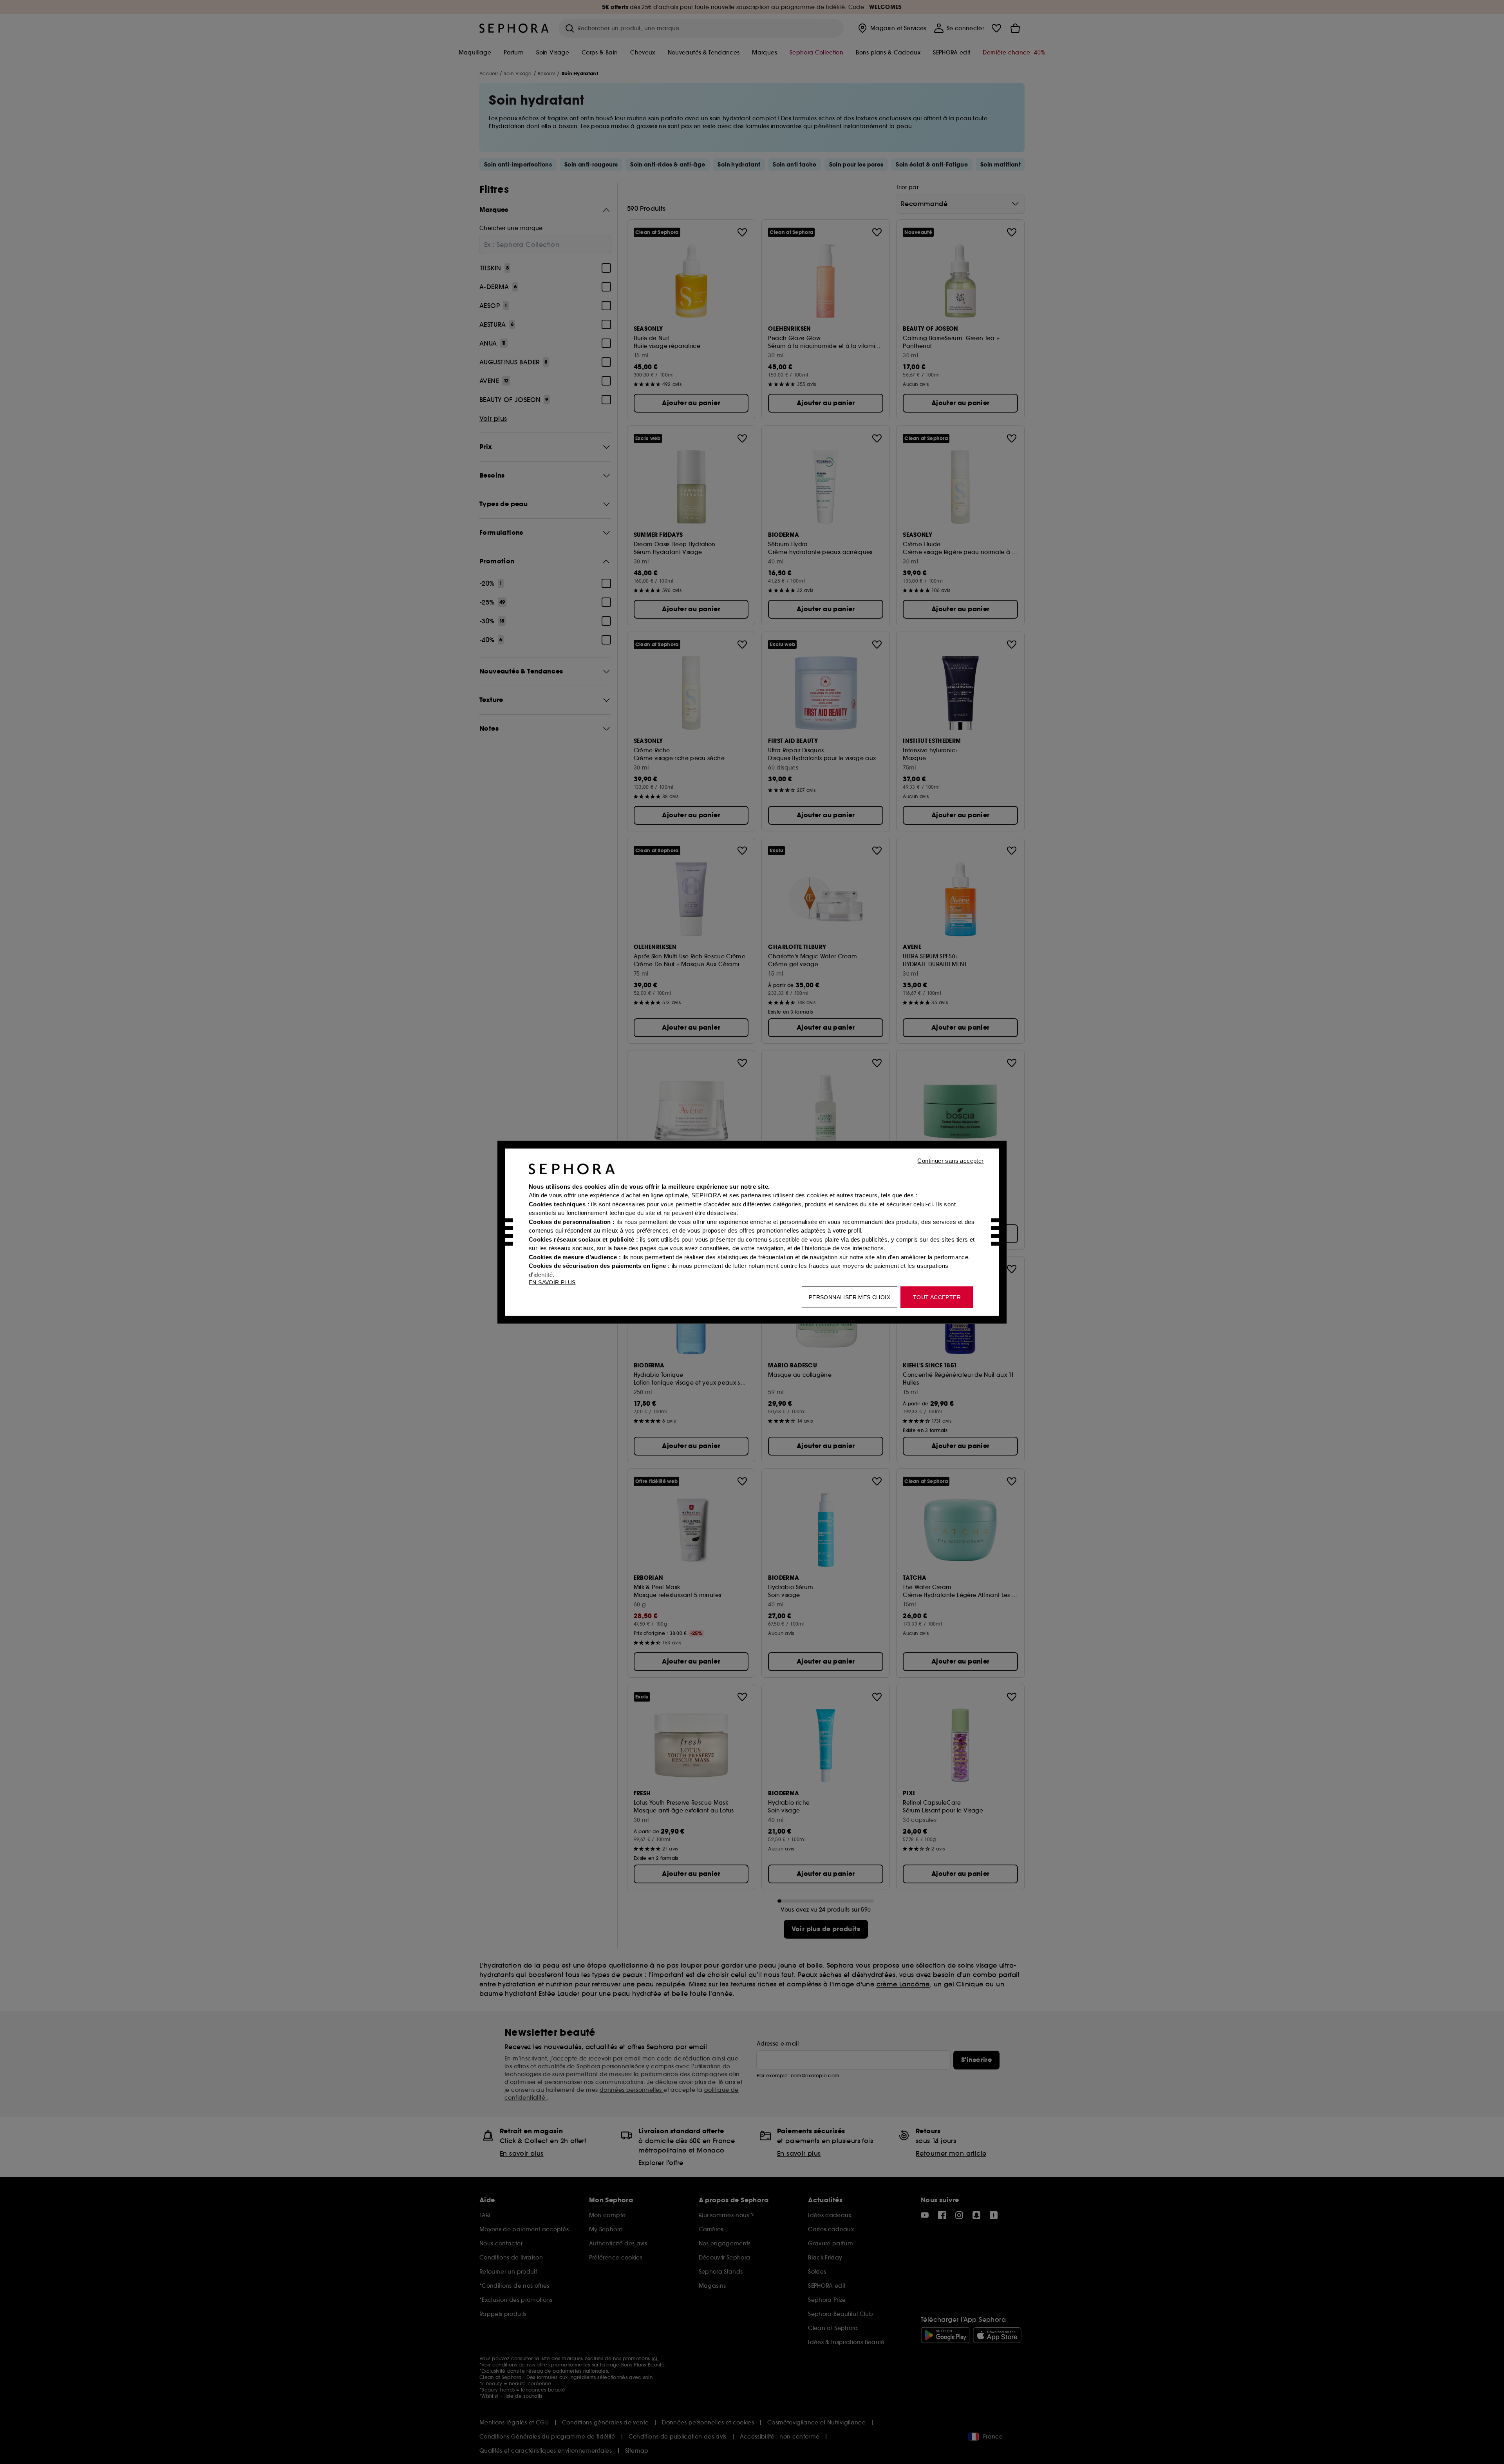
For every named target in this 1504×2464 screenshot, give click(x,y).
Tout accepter (937, 1297)
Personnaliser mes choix (850, 1297)
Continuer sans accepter (950, 1160)
